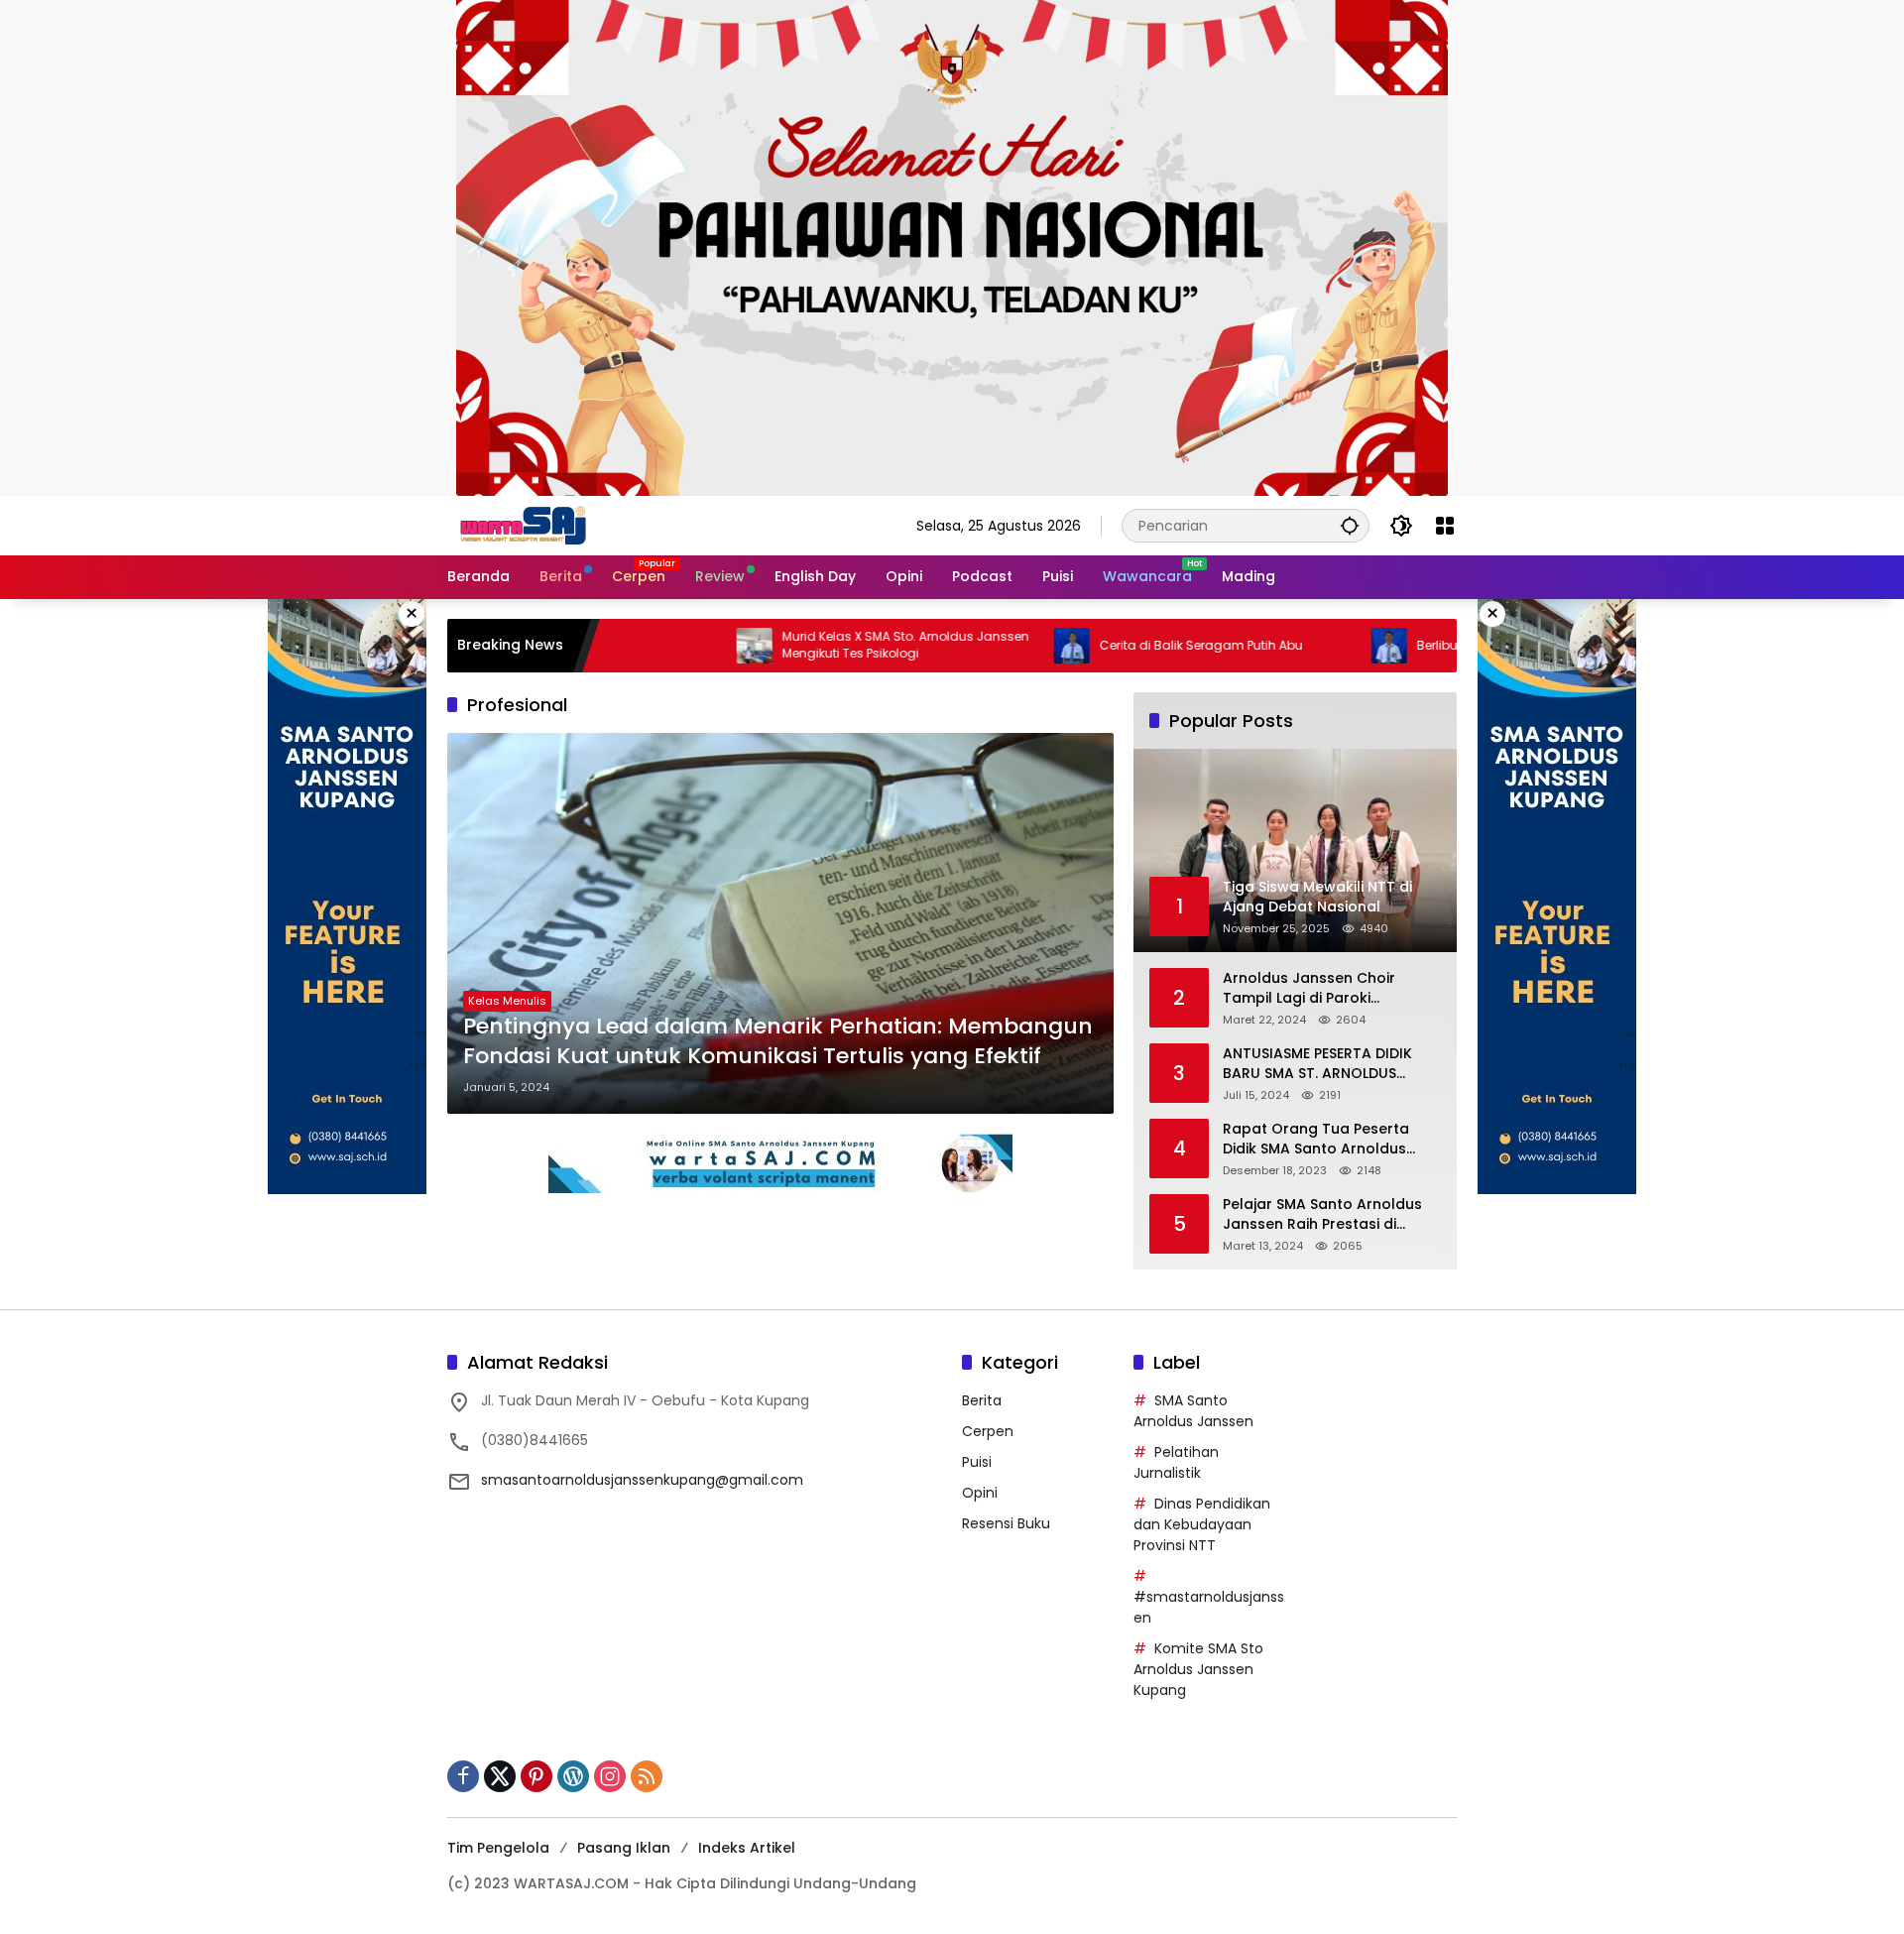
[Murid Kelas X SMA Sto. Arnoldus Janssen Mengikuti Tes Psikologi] (675, 646)
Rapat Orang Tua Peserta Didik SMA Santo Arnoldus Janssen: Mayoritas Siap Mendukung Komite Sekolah (1323, 1139)
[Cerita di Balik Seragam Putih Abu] (993, 646)
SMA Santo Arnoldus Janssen (1193, 1411)
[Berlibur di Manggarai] (1310, 646)
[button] (1350, 525)
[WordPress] (573, 1776)
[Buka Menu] (1445, 526)
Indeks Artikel (747, 1848)
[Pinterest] (536, 1776)
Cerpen (988, 1431)
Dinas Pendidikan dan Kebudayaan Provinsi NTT (1202, 1524)
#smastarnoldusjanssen (1209, 1607)
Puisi (977, 1462)
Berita (982, 1400)
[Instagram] (610, 1776)
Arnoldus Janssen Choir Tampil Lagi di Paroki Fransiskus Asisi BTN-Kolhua (1323, 988)
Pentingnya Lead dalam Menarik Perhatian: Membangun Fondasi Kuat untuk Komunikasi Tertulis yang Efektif (778, 1042)
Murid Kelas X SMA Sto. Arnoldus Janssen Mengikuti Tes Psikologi (827, 645)
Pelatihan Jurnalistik (1176, 1462)
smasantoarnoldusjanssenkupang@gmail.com (642, 1480)
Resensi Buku (1006, 1523)
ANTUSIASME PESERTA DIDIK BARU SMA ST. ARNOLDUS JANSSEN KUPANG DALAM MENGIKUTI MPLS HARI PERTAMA (1317, 1064)
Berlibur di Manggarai (1404, 646)
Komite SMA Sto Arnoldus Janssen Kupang (1198, 1669)
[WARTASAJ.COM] (519, 525)
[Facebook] (463, 1776)
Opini (980, 1493)
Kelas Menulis (507, 1001)
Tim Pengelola (498, 1848)
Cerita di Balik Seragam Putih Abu (1122, 646)
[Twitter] (500, 1776)
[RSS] (647, 1776)
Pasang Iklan (624, 1848)
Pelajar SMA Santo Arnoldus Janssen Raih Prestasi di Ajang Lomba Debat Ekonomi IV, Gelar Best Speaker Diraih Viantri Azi (1327, 1214)
